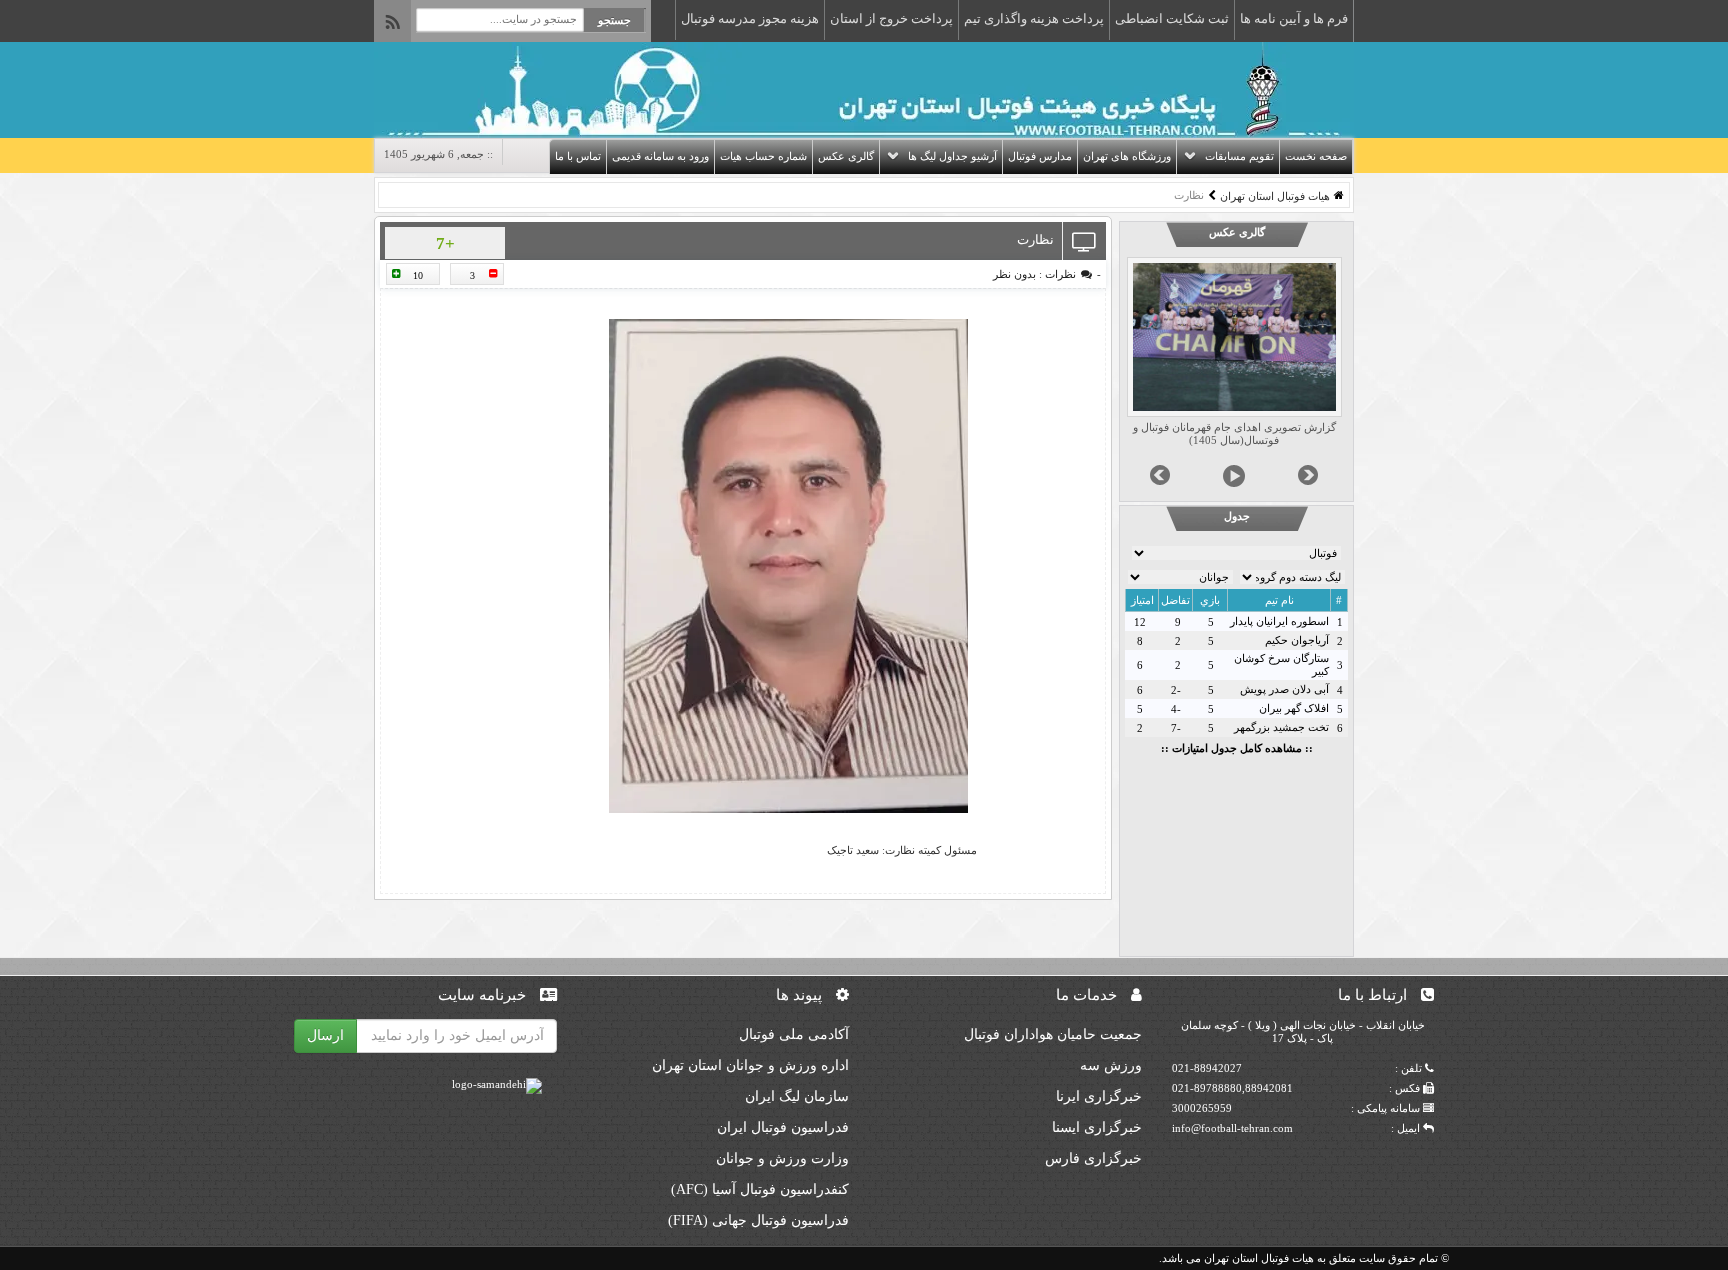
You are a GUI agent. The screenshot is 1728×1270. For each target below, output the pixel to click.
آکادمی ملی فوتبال (794, 1034)
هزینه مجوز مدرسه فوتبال (750, 18)
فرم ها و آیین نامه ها (1294, 18)
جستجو (614, 20)
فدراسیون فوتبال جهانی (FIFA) (758, 1220)
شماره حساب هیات (763, 156)
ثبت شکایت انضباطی (1172, 18)
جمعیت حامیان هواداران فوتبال (1053, 1034)
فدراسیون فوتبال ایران (783, 1127)
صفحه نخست (1316, 156)
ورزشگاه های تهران (1127, 156)
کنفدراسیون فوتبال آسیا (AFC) (760, 1189)
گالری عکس (846, 156)
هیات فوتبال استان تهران (1275, 196)
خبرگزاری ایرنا (1099, 1096)
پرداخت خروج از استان (891, 18)
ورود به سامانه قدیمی (660, 156)
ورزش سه (1111, 1065)
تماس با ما (578, 156)
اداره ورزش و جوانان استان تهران (750, 1065)
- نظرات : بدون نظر (1047, 274)
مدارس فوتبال (1040, 156)
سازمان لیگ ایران (797, 1096)
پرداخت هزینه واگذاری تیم (1034, 18)
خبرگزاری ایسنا (1097, 1127)
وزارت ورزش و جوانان (782, 1158)
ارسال (325, 1035)
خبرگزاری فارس (1093, 1158)
